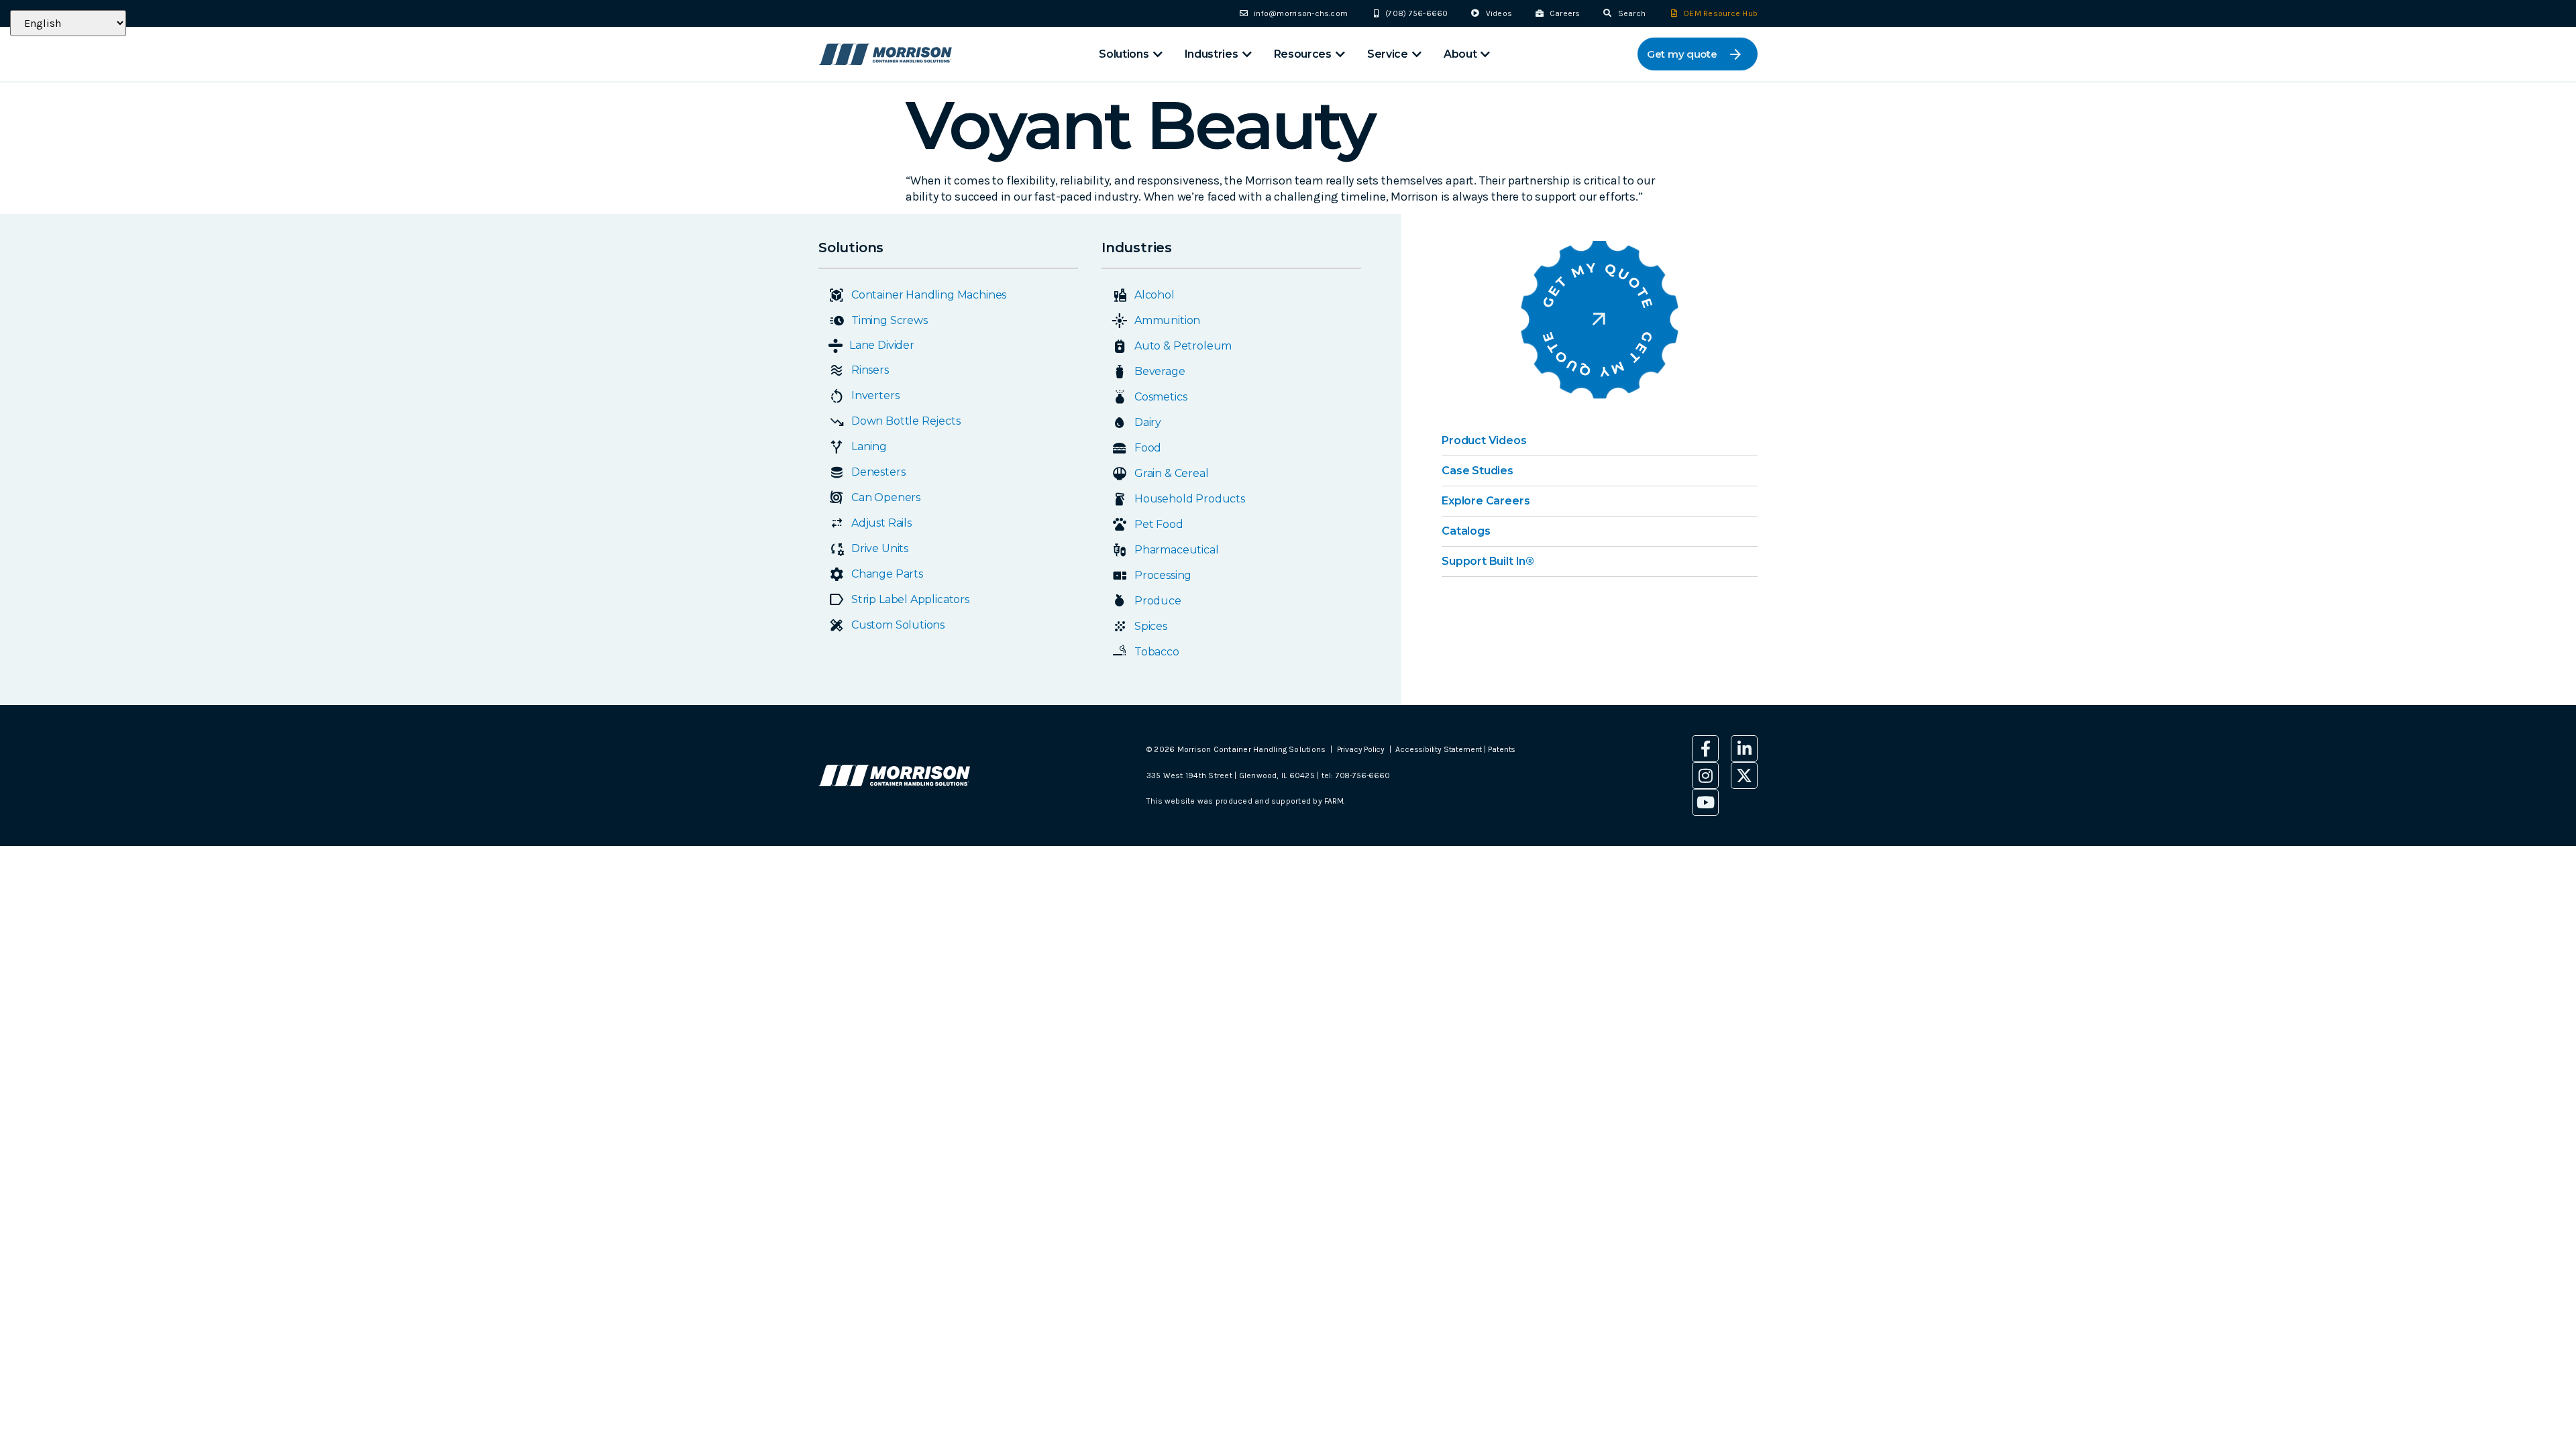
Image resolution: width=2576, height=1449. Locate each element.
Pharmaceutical (1176, 550)
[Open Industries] (1247, 54)
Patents (1502, 749)
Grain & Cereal (1171, 473)
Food (1148, 448)
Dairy (1148, 422)
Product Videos (1484, 440)
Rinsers (870, 370)
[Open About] (1485, 54)
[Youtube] (1705, 802)
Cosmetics (1161, 397)
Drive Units (880, 548)
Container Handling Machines (929, 295)
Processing (1163, 575)
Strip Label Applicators (910, 599)
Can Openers (886, 497)
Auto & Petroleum (1183, 346)
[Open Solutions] (1158, 54)
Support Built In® (1488, 561)
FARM (1334, 801)
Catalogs (1466, 531)
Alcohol (1155, 295)
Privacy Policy (1361, 749)
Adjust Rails (881, 523)
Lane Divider (882, 345)
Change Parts (887, 574)
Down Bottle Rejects (906, 421)
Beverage (1160, 371)
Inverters (875, 395)
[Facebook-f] (1705, 749)
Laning (869, 446)
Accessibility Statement (1440, 749)
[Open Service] (1417, 54)
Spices (1151, 626)
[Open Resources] (1340, 54)
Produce (1158, 601)
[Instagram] (1705, 775)
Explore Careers (1486, 501)
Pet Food (1159, 524)
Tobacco (1157, 652)
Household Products (1190, 499)
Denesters (878, 472)
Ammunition (1167, 320)
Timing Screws (890, 320)
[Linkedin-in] (1744, 749)
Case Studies (1478, 471)
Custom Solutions (898, 625)
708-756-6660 (1363, 775)
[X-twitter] (1744, 775)
